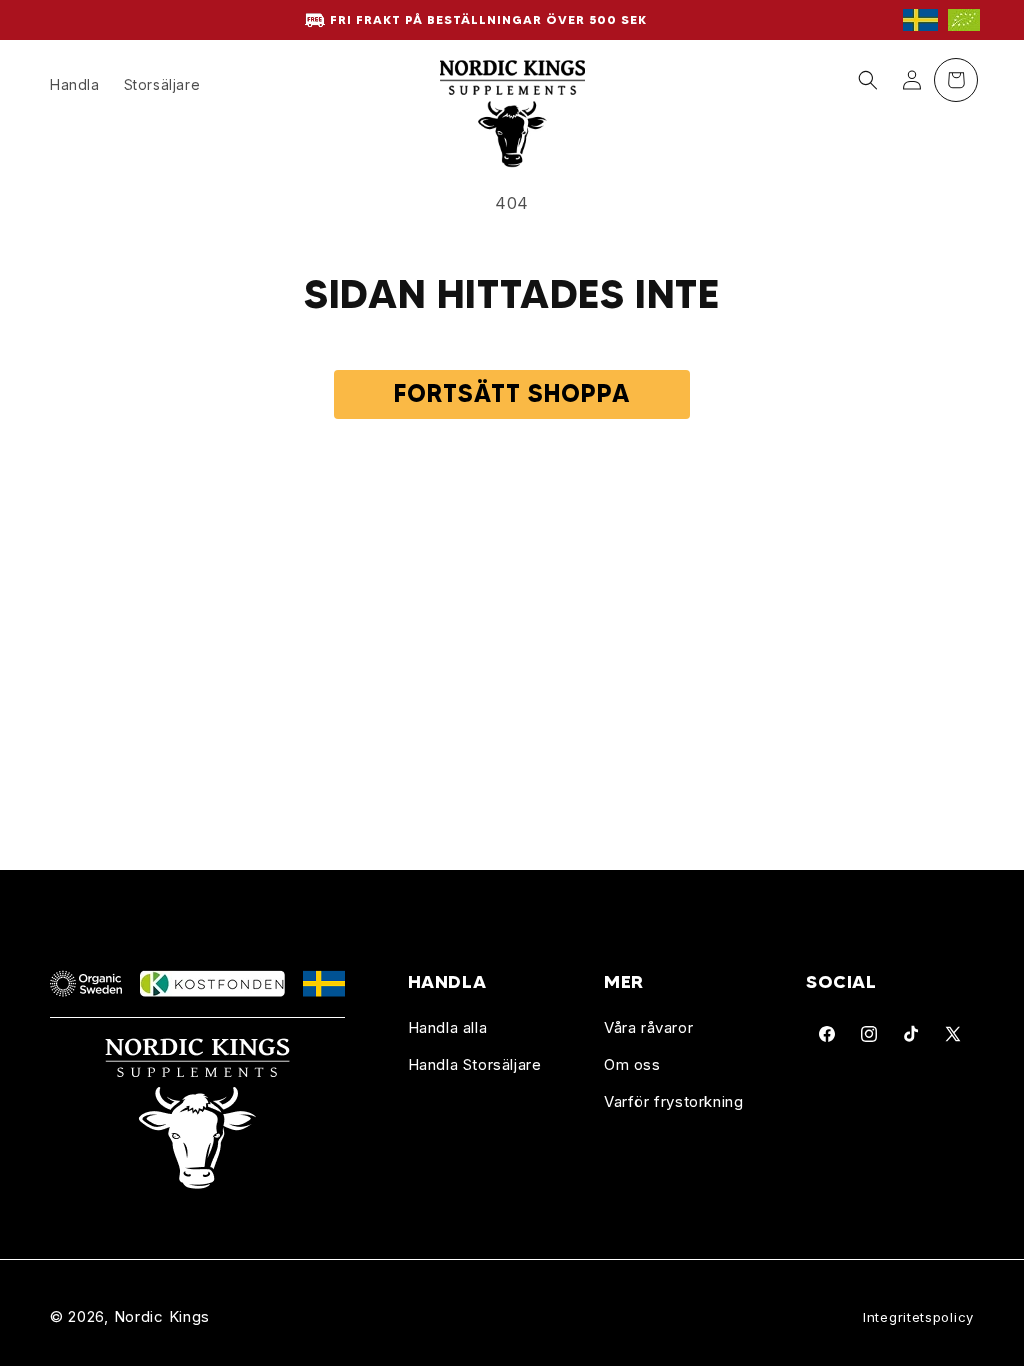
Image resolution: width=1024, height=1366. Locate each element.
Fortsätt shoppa (512, 393)
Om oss (632, 1064)
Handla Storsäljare (475, 1064)
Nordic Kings (162, 1317)
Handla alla (448, 1027)
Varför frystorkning (673, 1101)
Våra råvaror (648, 1027)
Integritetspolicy (918, 1317)
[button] (868, 80)
